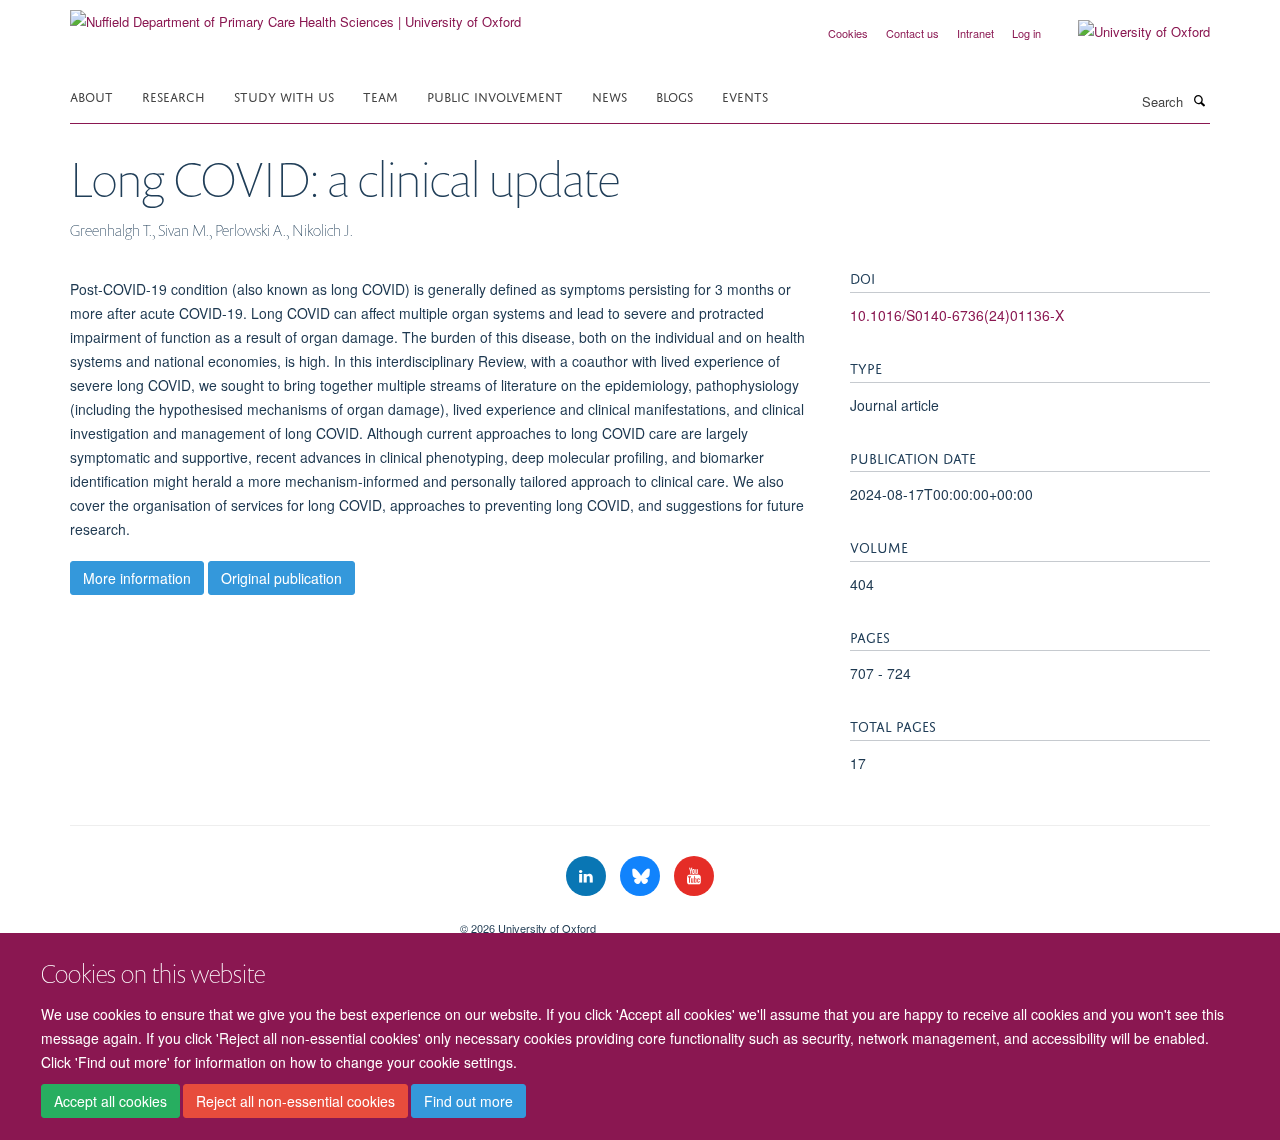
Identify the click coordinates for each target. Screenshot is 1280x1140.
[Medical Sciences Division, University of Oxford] (250, 921)
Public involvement (495, 95)
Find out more (468, 1101)
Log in (1026, 33)
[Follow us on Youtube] (694, 876)
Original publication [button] (281, 578)
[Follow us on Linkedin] (588, 876)
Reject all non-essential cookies (295, 1101)
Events (745, 95)
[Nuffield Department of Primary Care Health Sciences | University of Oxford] (295, 14)
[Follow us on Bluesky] (642, 876)
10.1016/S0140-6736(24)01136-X (957, 315)
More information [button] (137, 578)
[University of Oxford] (1129, 32)
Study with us (284, 95)
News (609, 95)
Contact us (912, 33)
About (91, 95)
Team (380, 95)
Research (173, 95)
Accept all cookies (110, 1101)
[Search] (1199, 100)
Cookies (848, 33)
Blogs (674, 95)
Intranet (975, 33)
